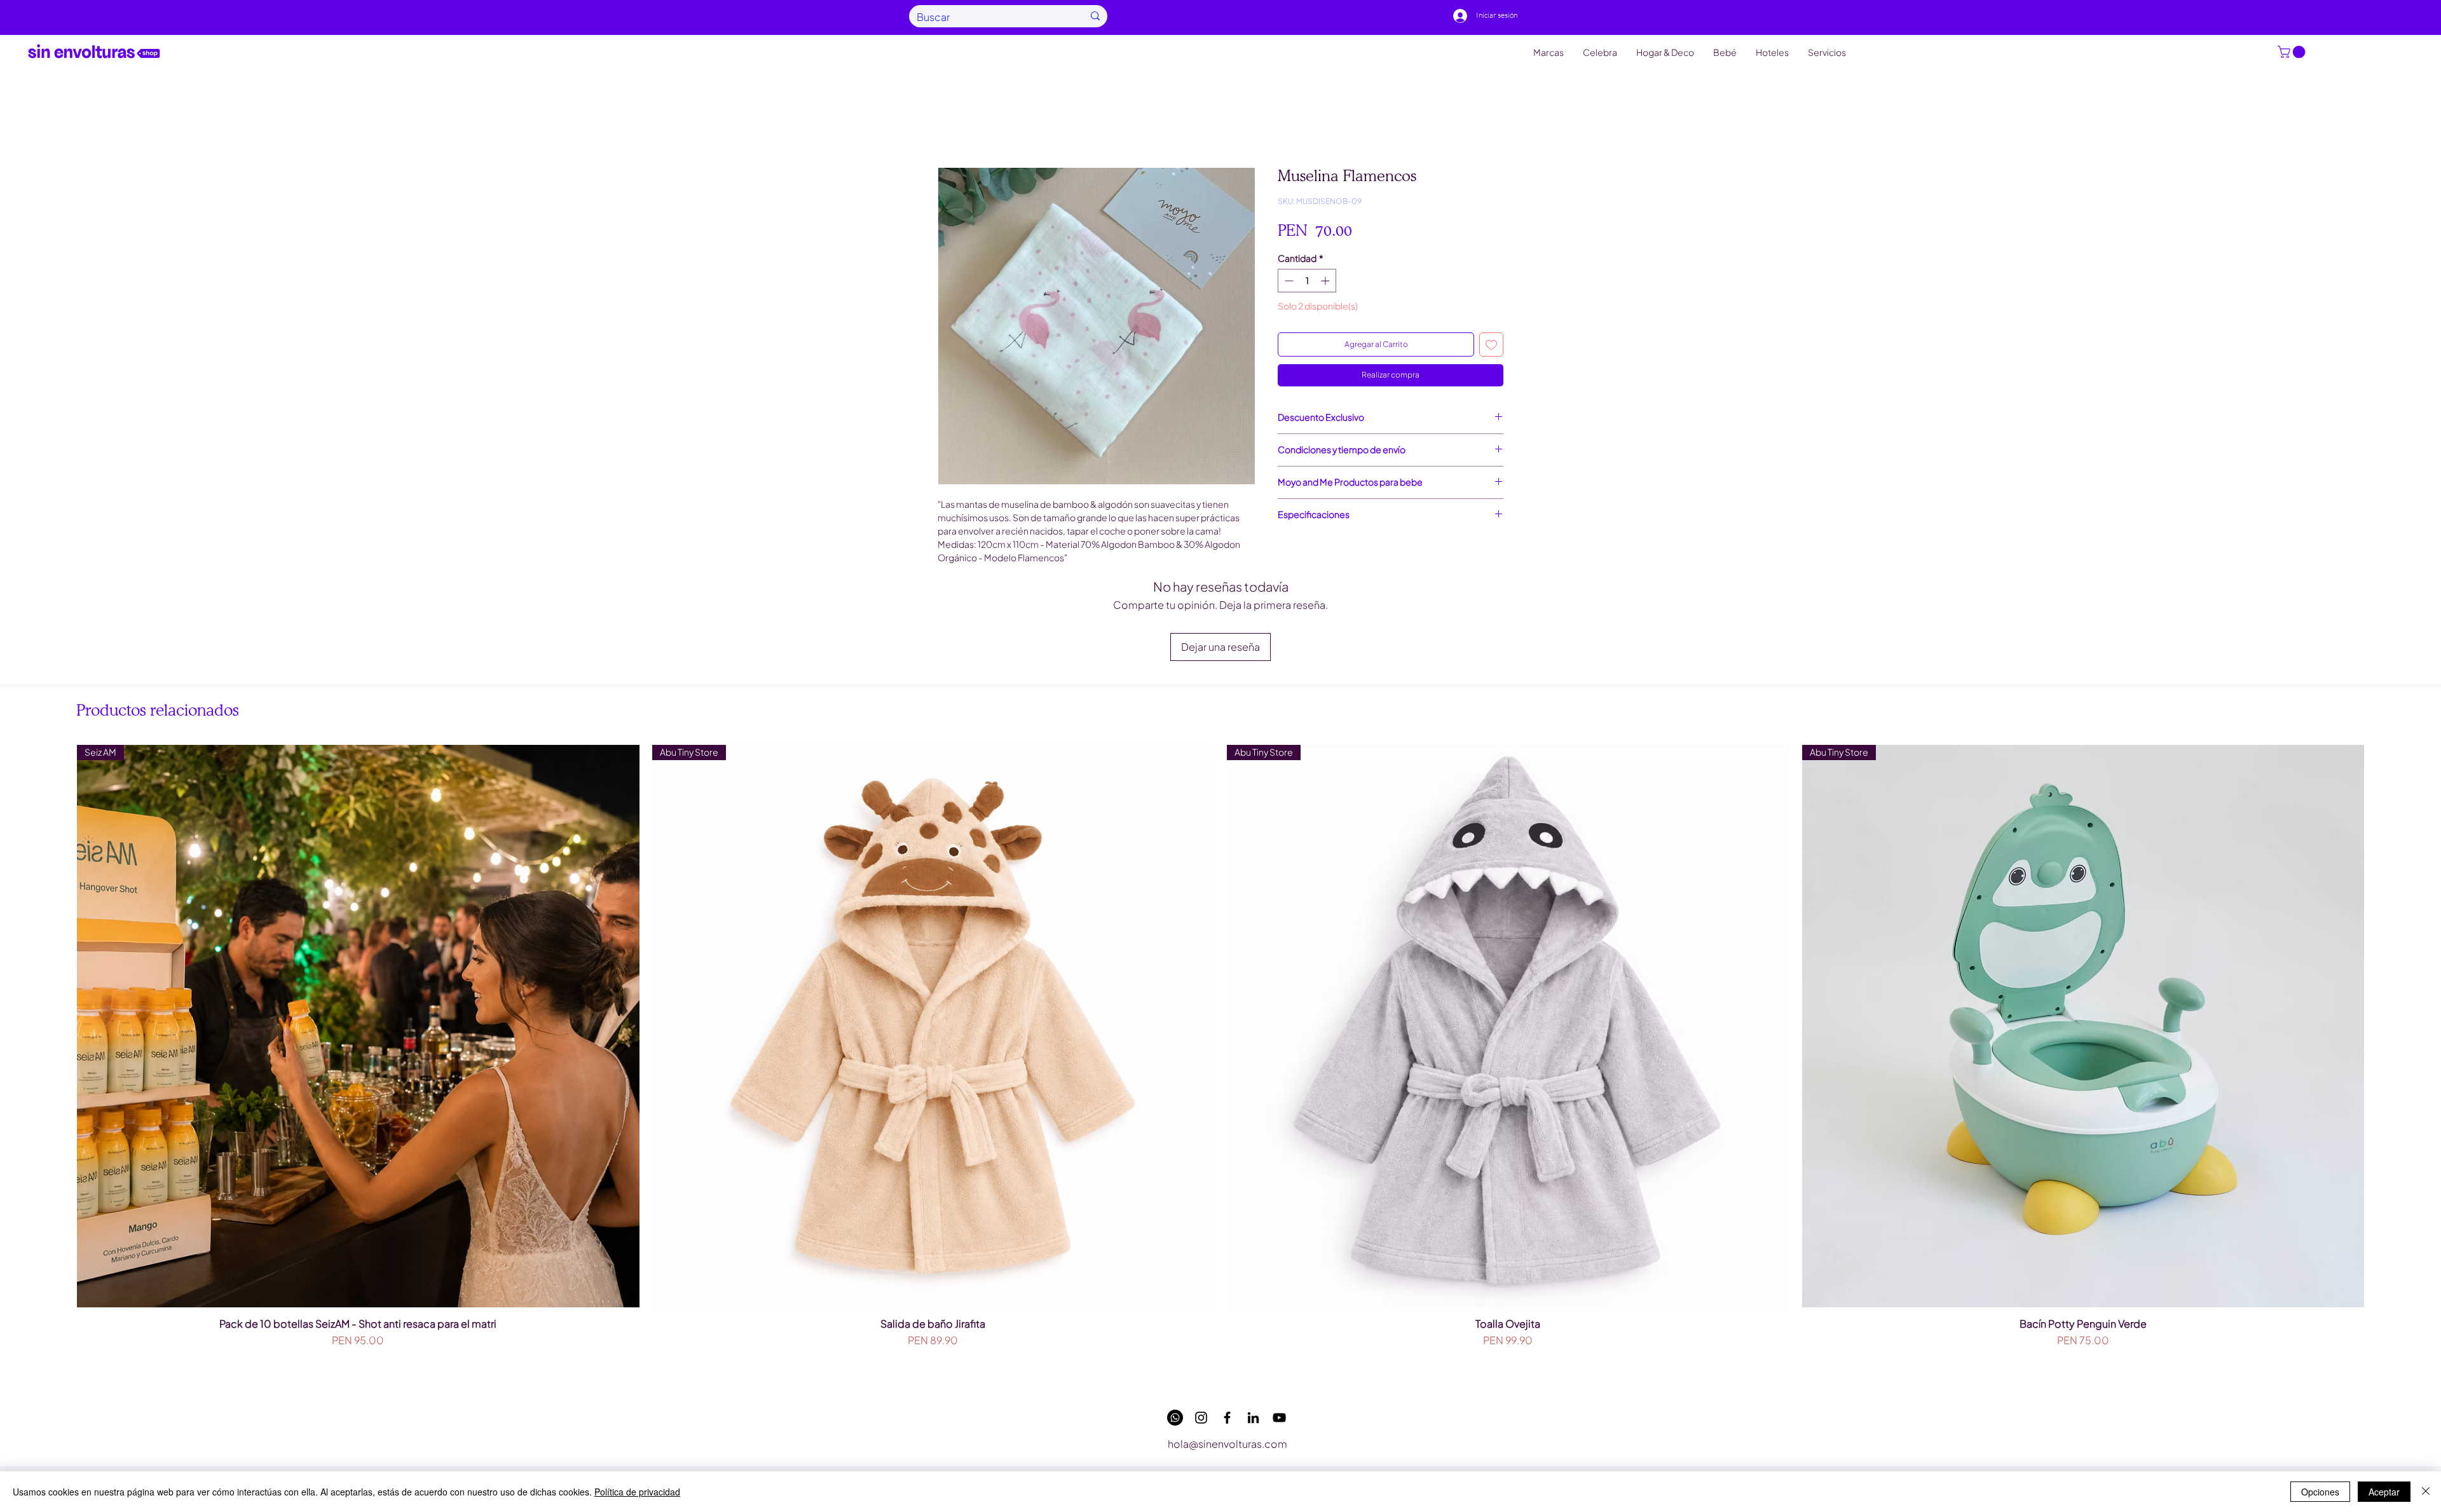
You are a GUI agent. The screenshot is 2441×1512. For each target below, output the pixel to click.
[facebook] (1227, 1418)
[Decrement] (1288, 281)
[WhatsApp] (1175, 1418)
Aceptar (2384, 1492)
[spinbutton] (1307, 281)
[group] (1220, 1063)
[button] (2293, 52)
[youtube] (1279, 1418)
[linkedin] (1253, 1418)
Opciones (2320, 1492)
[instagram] (1201, 1418)
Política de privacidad (637, 1492)
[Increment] (1326, 281)
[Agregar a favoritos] (1491, 344)
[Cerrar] (2426, 1492)
